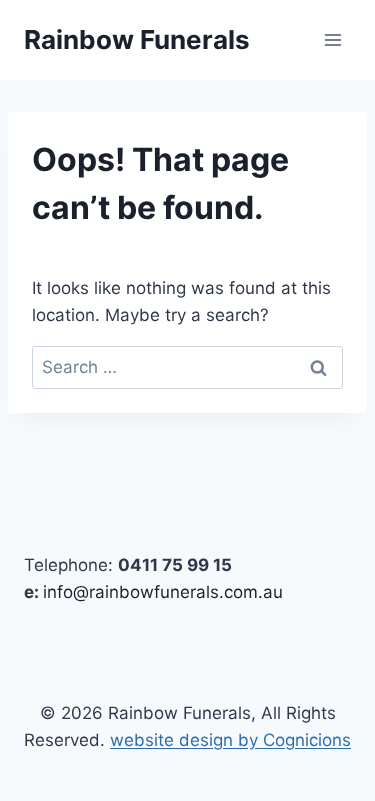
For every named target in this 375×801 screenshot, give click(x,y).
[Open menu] (332, 39)
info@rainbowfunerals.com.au (163, 592)
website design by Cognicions (230, 740)
